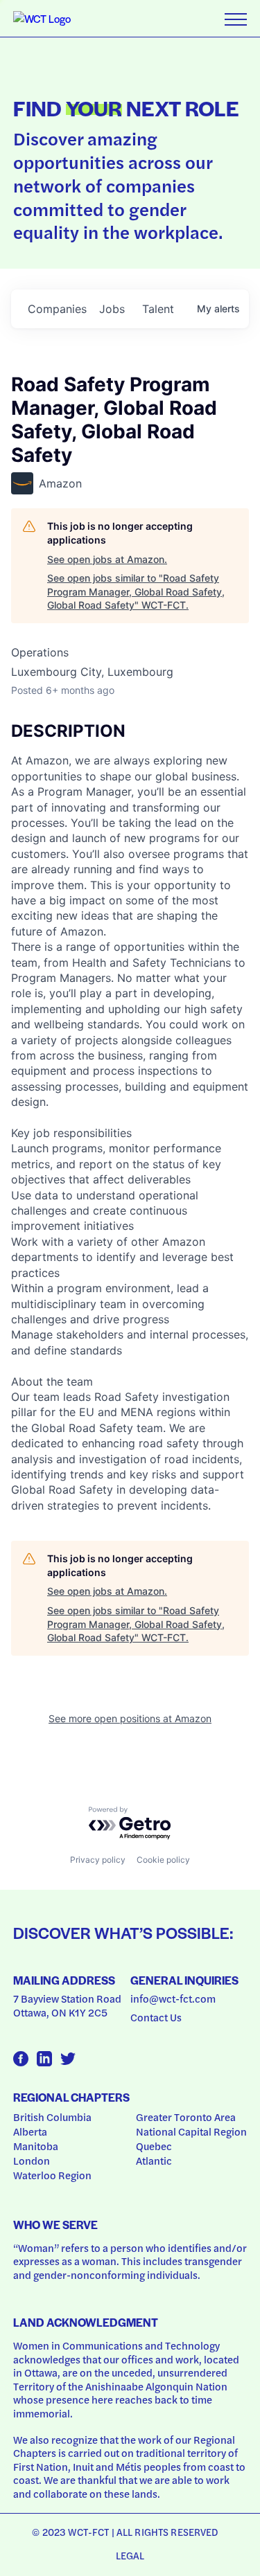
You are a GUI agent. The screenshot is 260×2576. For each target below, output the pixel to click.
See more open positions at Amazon (130, 1718)
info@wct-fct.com (173, 1998)
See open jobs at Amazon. (107, 559)
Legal (130, 2555)
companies (57, 309)
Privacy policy (98, 1860)
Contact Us (156, 2017)
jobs (112, 309)
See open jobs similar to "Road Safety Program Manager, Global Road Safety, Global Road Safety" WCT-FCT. (136, 591)
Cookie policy (163, 1860)
